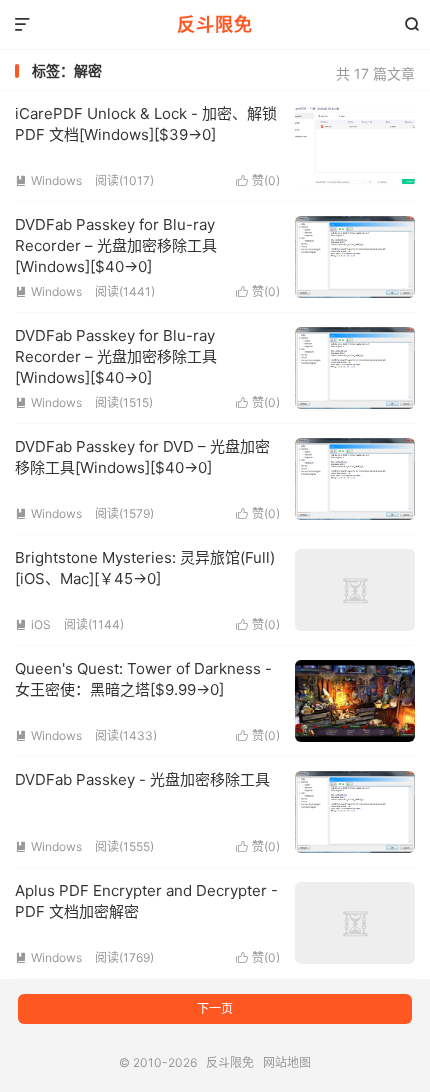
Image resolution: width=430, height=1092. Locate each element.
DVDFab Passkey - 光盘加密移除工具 (142, 779)
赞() (258, 180)
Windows (48, 180)
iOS (33, 624)
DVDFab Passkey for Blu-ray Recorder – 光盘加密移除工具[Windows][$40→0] (116, 245)
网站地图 (287, 1062)
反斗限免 (215, 24)
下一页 (215, 1008)
